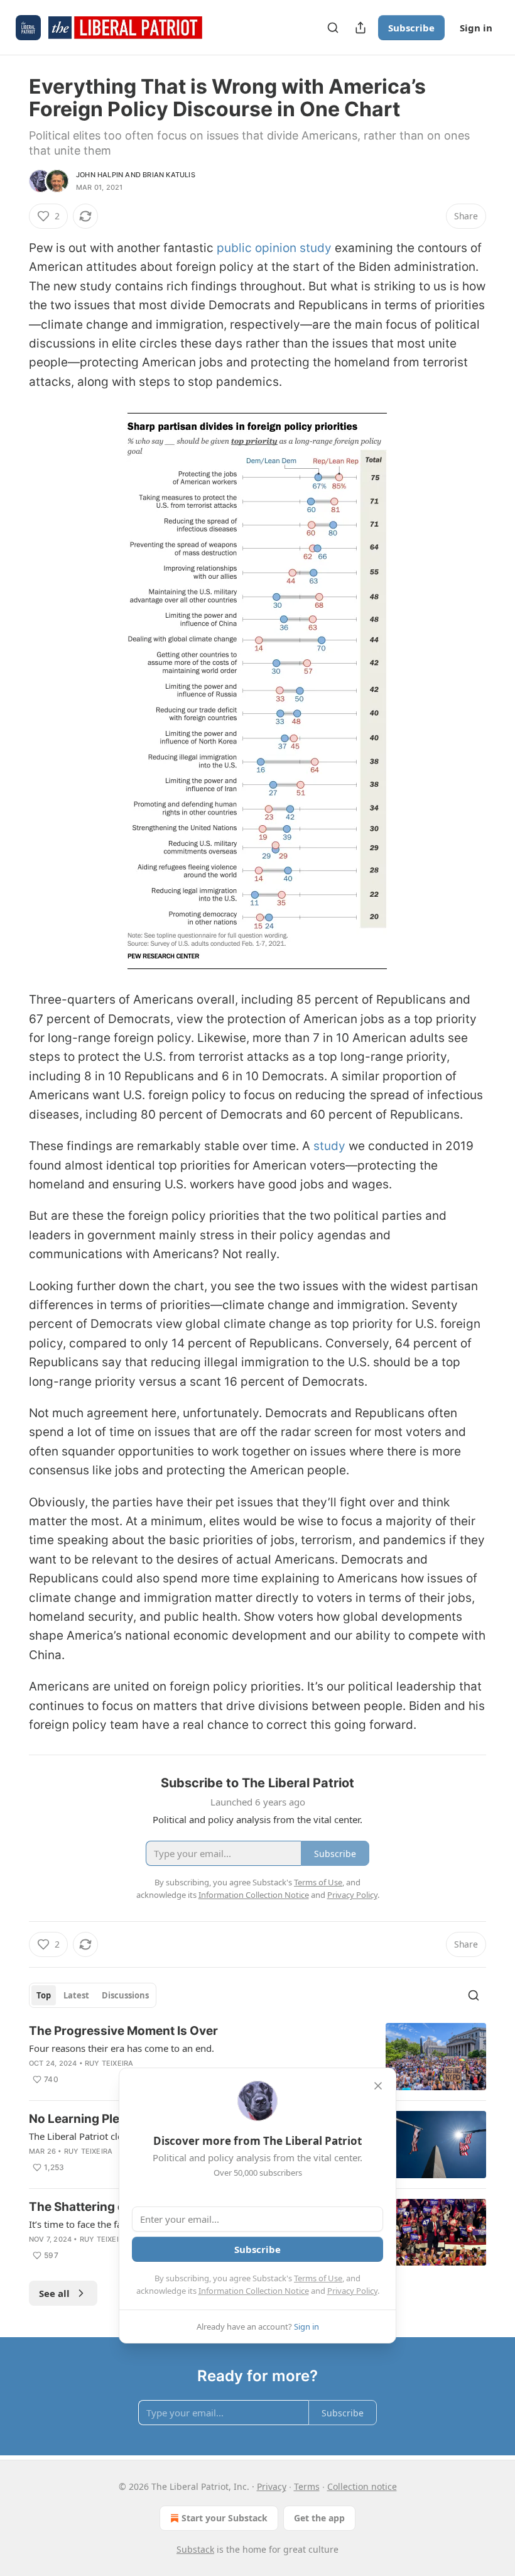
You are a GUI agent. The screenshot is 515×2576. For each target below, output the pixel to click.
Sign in (476, 28)
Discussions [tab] (125, 1995)
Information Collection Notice (254, 2291)
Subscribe (411, 28)
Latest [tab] (76, 1995)
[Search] (333, 28)
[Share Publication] (360, 28)
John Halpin (100, 175)
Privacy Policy (352, 2291)
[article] (257, 2057)
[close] (378, 2086)
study (329, 1146)
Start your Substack (225, 2518)
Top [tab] (44, 1995)
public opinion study (274, 248)
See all (54, 2293)
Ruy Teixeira (109, 2063)
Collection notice (362, 2486)
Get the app (319, 2518)
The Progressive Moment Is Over (123, 2031)
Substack (195, 2549)
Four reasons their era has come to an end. (122, 2048)
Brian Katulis (169, 175)
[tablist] (93, 1995)
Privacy (272, 2486)
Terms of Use (318, 2278)
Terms (307, 2486)
